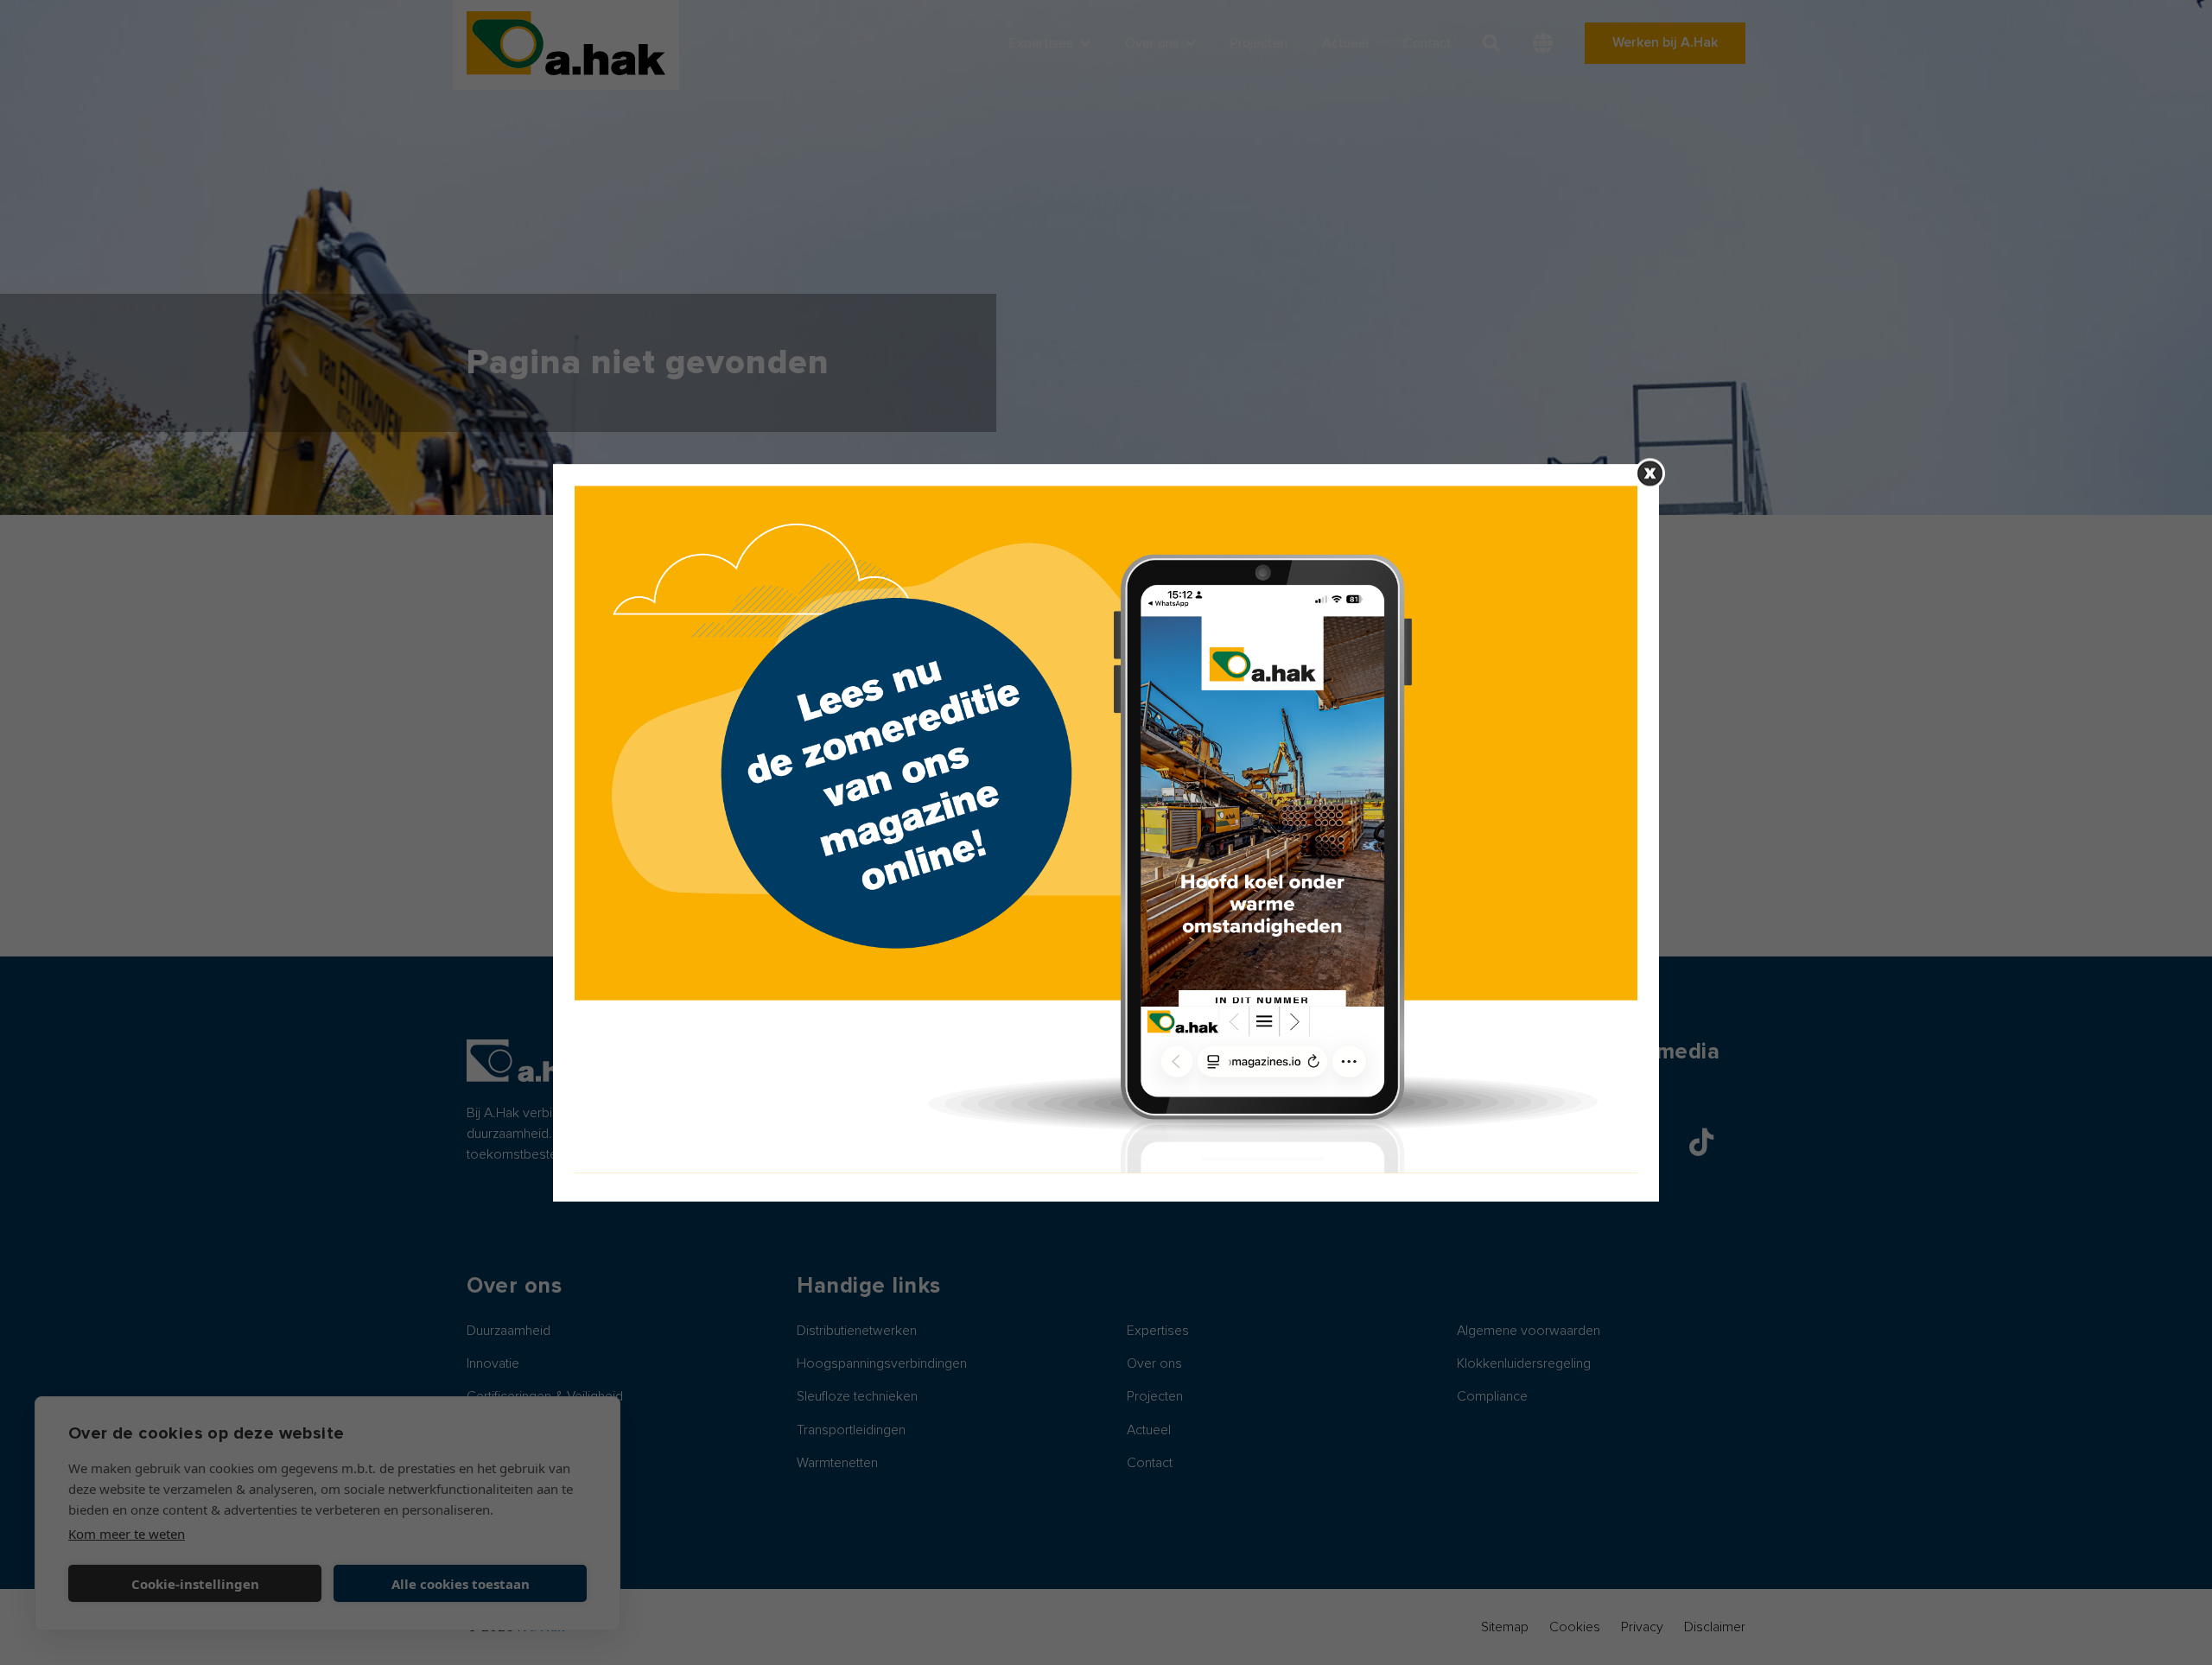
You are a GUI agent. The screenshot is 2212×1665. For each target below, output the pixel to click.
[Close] (1650, 473)
